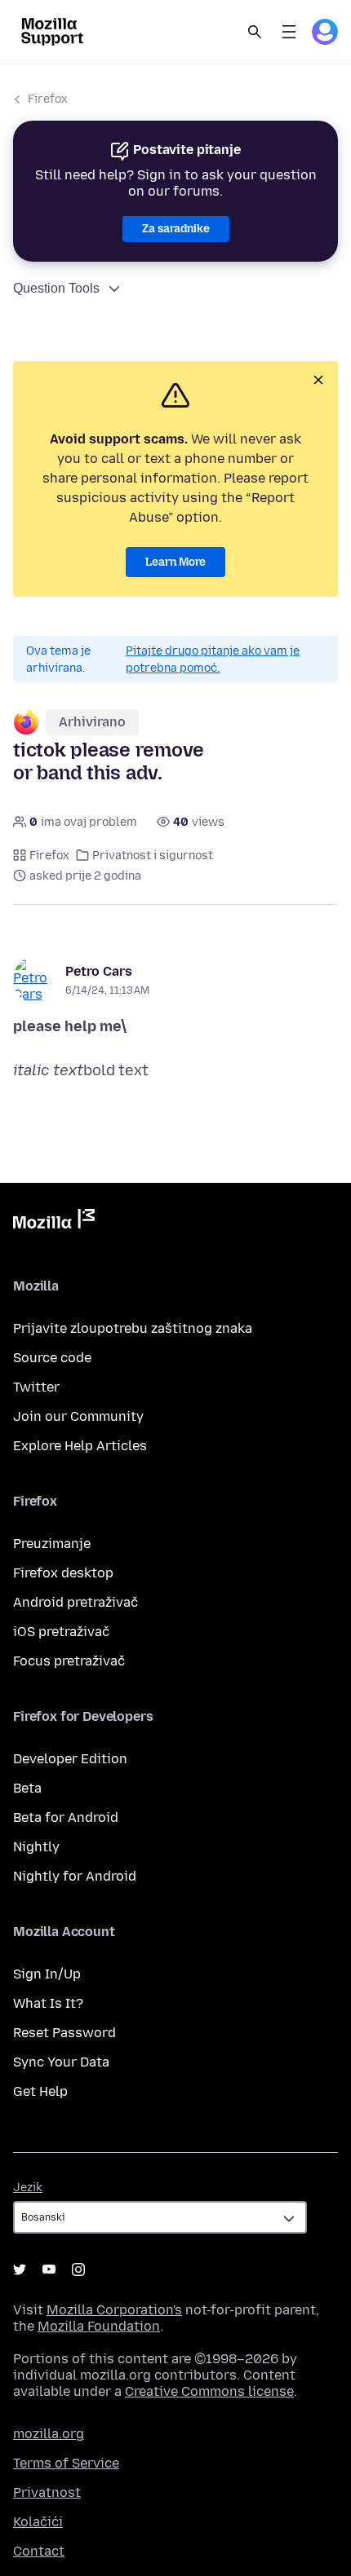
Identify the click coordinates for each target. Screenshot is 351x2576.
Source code (52, 1358)
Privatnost (47, 2492)
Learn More (175, 562)
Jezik (28, 2188)
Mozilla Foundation (99, 2326)
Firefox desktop (63, 1573)
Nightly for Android (75, 1876)
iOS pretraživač (61, 1632)
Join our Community (78, 1416)
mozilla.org (49, 2434)
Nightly (36, 1847)
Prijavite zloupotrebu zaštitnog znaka (133, 1328)
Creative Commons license (209, 2391)
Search (255, 32)
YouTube (49, 2269)
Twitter (36, 1387)
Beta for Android (66, 1817)
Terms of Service (66, 2463)
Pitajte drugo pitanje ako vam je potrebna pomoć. (213, 659)
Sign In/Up (47, 1974)
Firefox (48, 99)
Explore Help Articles (80, 1446)
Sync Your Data (61, 2062)
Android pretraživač (76, 1602)
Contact (39, 2551)
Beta (27, 1788)
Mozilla (54, 1222)
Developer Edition (70, 1759)
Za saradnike (176, 229)
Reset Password (64, 2033)
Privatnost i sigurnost (153, 856)
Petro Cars (99, 971)
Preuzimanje (52, 1544)
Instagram (78, 2269)
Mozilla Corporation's (114, 2310)
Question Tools (56, 288)
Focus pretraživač (69, 1661)
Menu (289, 32)
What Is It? (48, 2003)
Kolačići (38, 2522)
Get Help (40, 2091)
